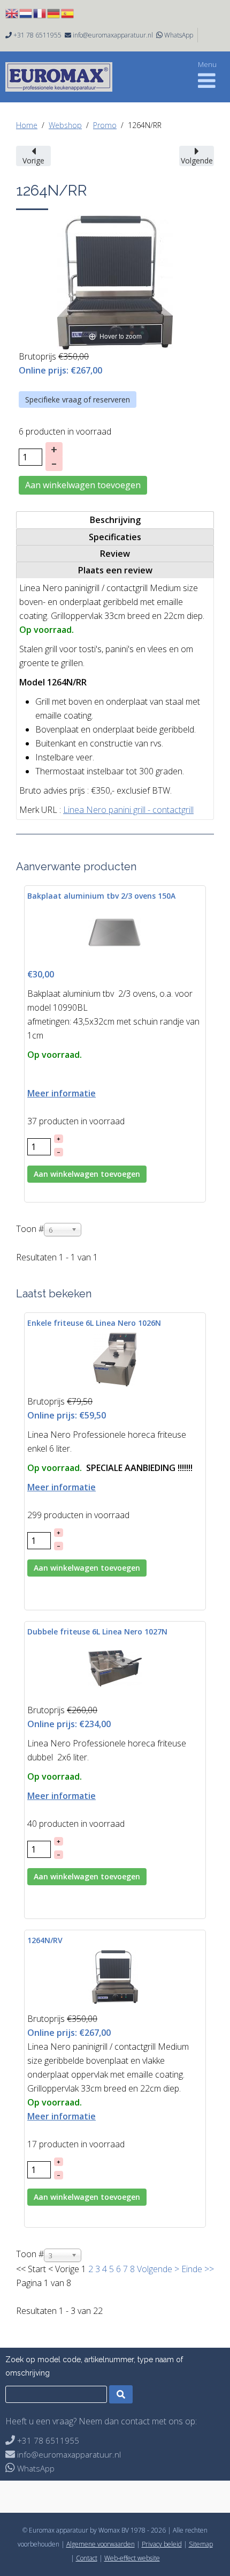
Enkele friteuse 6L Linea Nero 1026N (94, 1323)
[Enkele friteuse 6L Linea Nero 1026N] (115, 1359)
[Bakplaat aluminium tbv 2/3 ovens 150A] (115, 931)
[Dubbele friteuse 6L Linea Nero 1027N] (115, 1668)
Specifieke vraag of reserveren (78, 400)
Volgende (155, 2269)
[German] (54, 12)
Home (27, 125)
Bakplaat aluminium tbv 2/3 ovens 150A (101, 896)
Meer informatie (62, 1093)
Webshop (65, 125)
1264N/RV (45, 1940)
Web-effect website (132, 2558)
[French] (40, 12)
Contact (87, 2558)
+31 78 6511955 (37, 35)
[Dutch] (26, 12)
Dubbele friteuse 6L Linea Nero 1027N (97, 1632)
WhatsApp (179, 35)
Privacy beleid (162, 2544)
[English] (12, 12)
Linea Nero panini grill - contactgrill (128, 810)
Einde (192, 2269)
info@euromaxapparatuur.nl (113, 35)
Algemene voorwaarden (101, 2544)
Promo (105, 125)
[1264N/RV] (115, 1976)
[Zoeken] (121, 2394)
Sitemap (201, 2544)
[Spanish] (68, 12)
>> (208, 2269)
